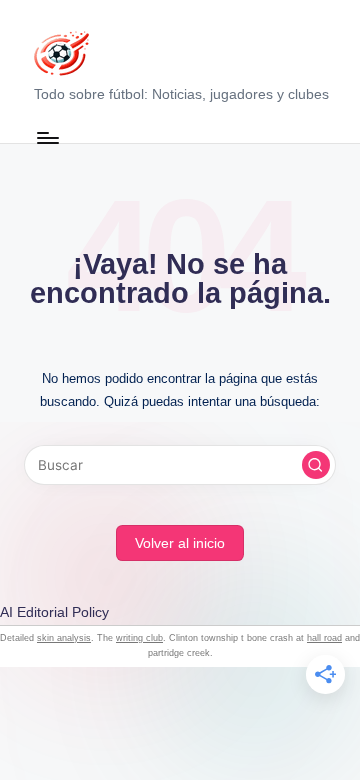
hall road (324, 638)
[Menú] (47, 137)
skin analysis (64, 638)
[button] (316, 465)
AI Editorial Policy (54, 612)
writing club (139, 638)
